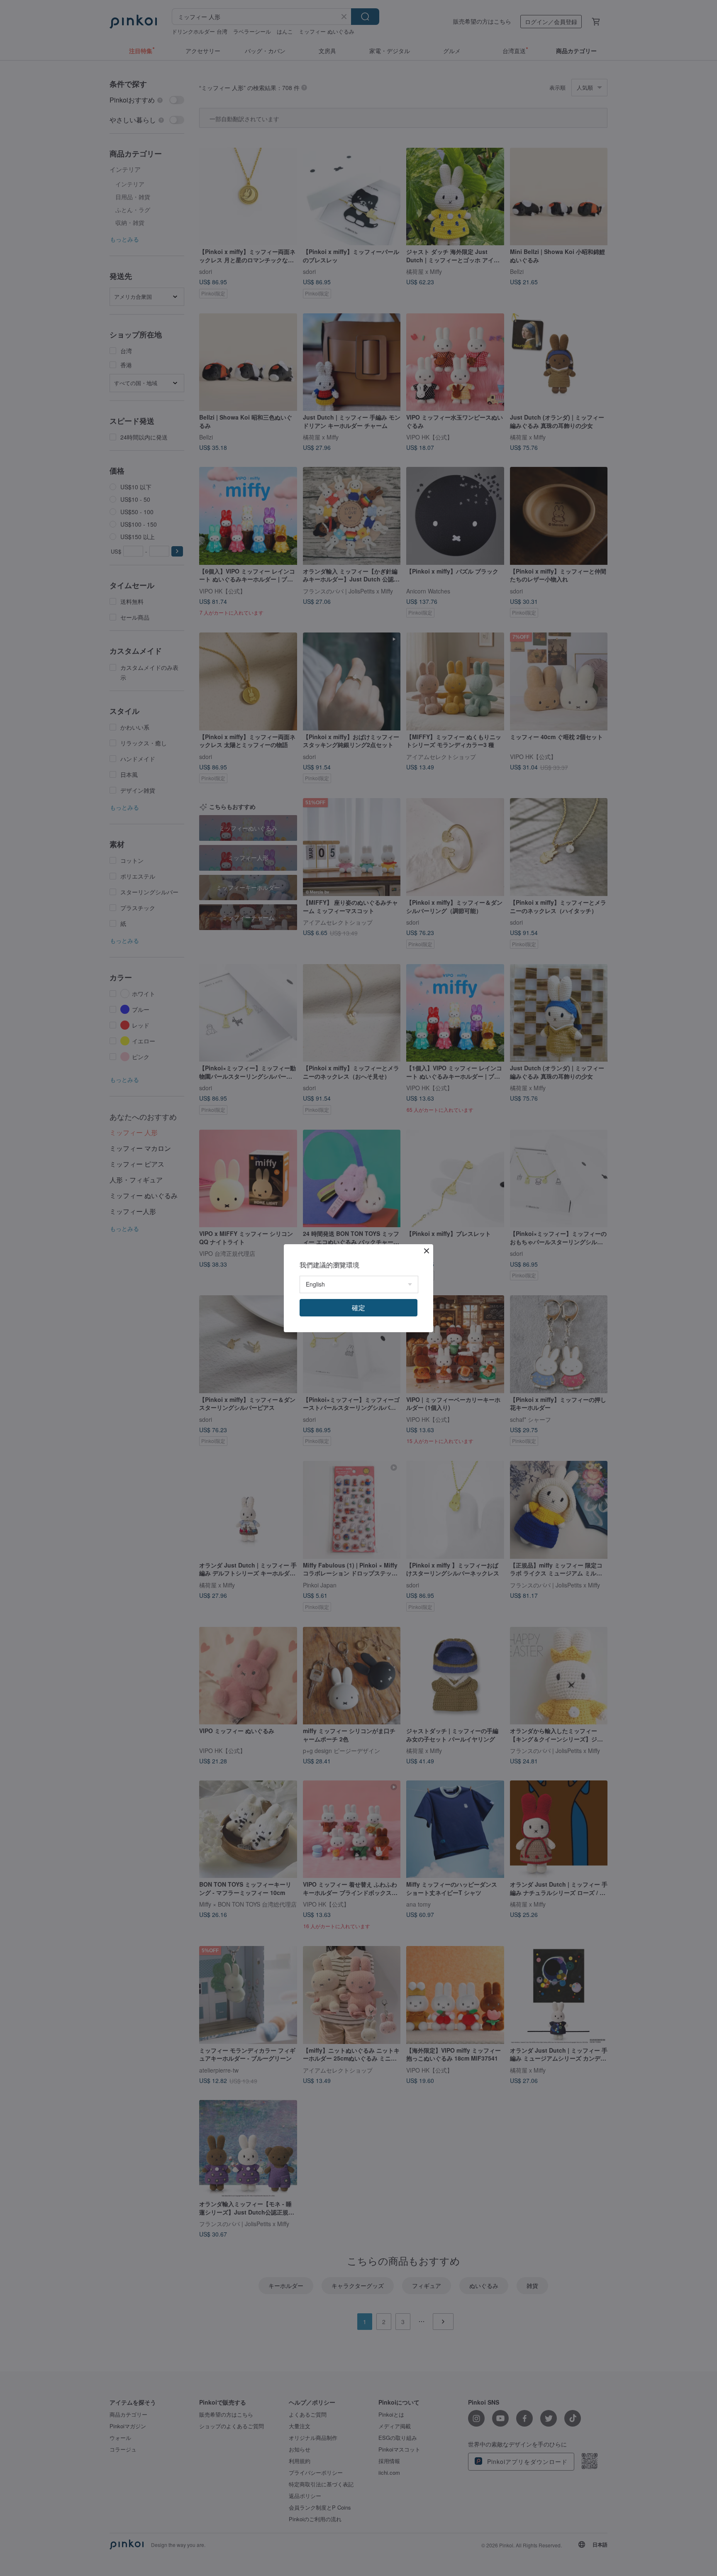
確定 (358, 1308)
